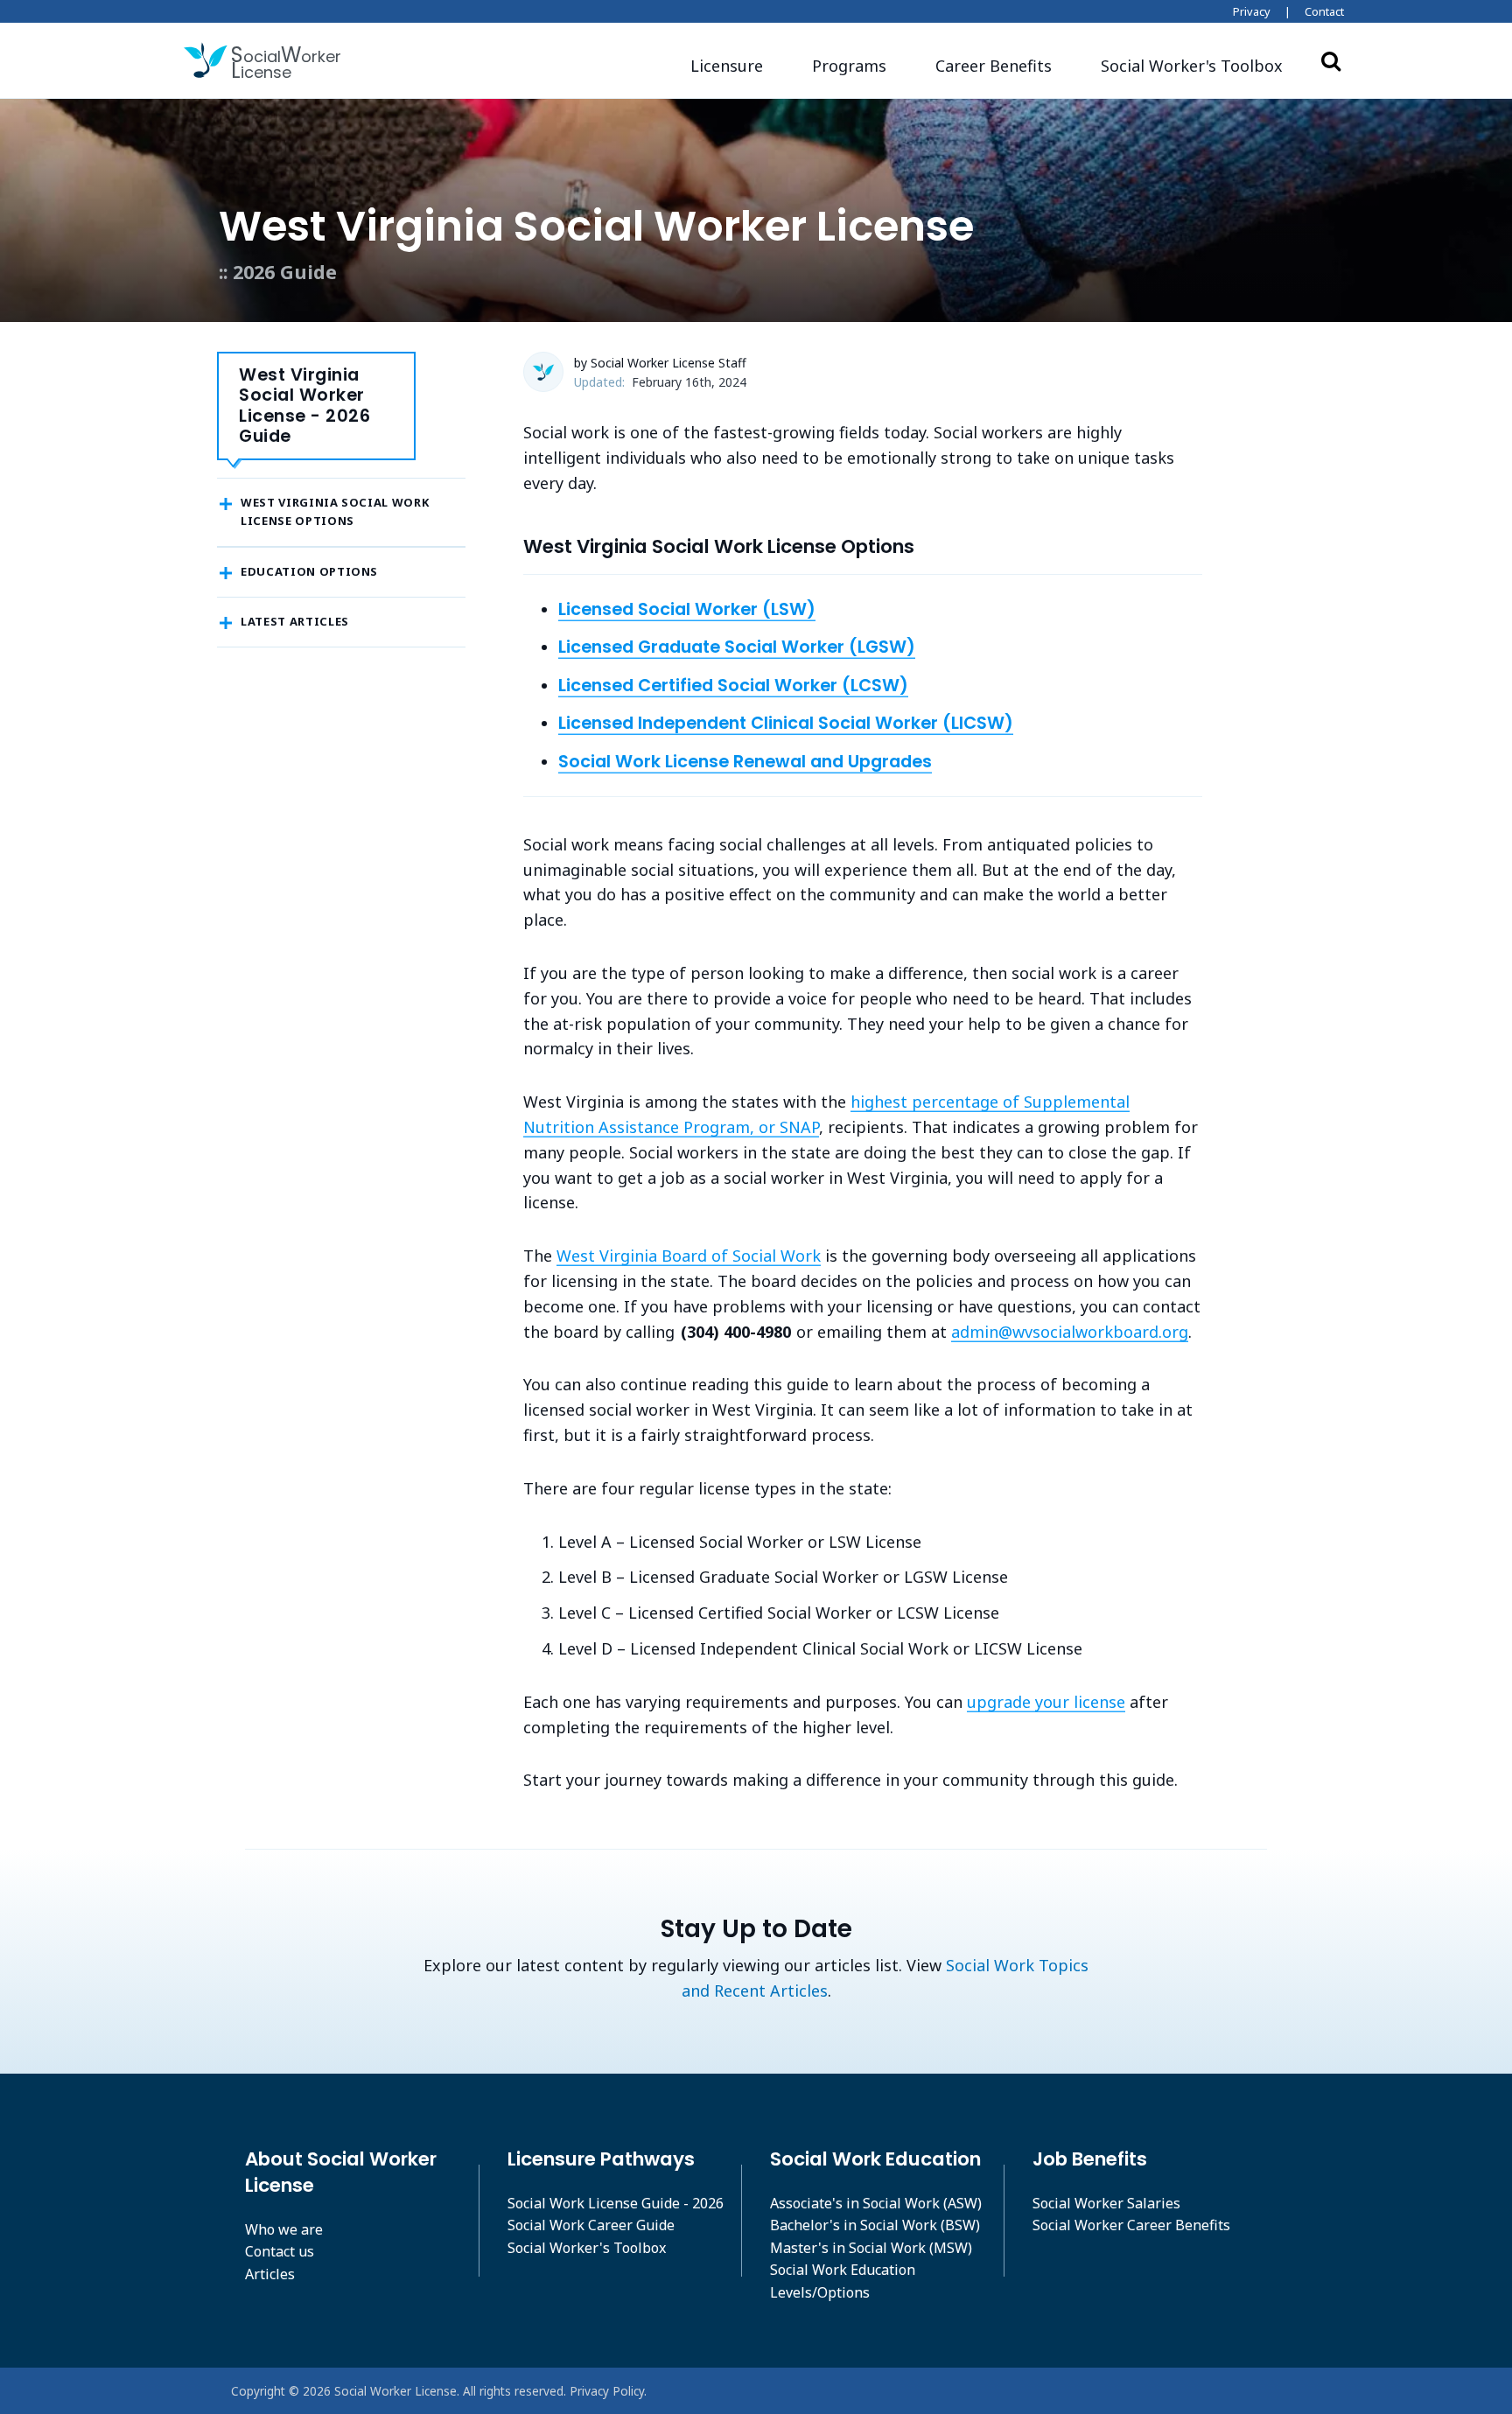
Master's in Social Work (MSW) (871, 2248)
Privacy (1252, 11)
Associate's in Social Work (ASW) (876, 2203)
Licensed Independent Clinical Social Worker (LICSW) (786, 723)
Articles (270, 2274)
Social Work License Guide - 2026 (616, 2203)
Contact (1324, 11)
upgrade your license (1046, 1702)
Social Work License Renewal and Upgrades (745, 761)
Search (1331, 60)
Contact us (280, 2251)
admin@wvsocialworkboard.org (1070, 1332)
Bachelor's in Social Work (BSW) (875, 2225)
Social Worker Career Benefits (1131, 2225)
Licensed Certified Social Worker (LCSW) (733, 685)
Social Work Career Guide (591, 2225)
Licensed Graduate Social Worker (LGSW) (737, 647)
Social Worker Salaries (1106, 2203)
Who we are (284, 2229)
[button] (1192, 66)
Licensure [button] (727, 66)
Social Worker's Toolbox (587, 2248)
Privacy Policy (607, 2391)
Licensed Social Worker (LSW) (687, 609)
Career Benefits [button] (994, 66)
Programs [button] (849, 66)
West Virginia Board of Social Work (689, 1256)
